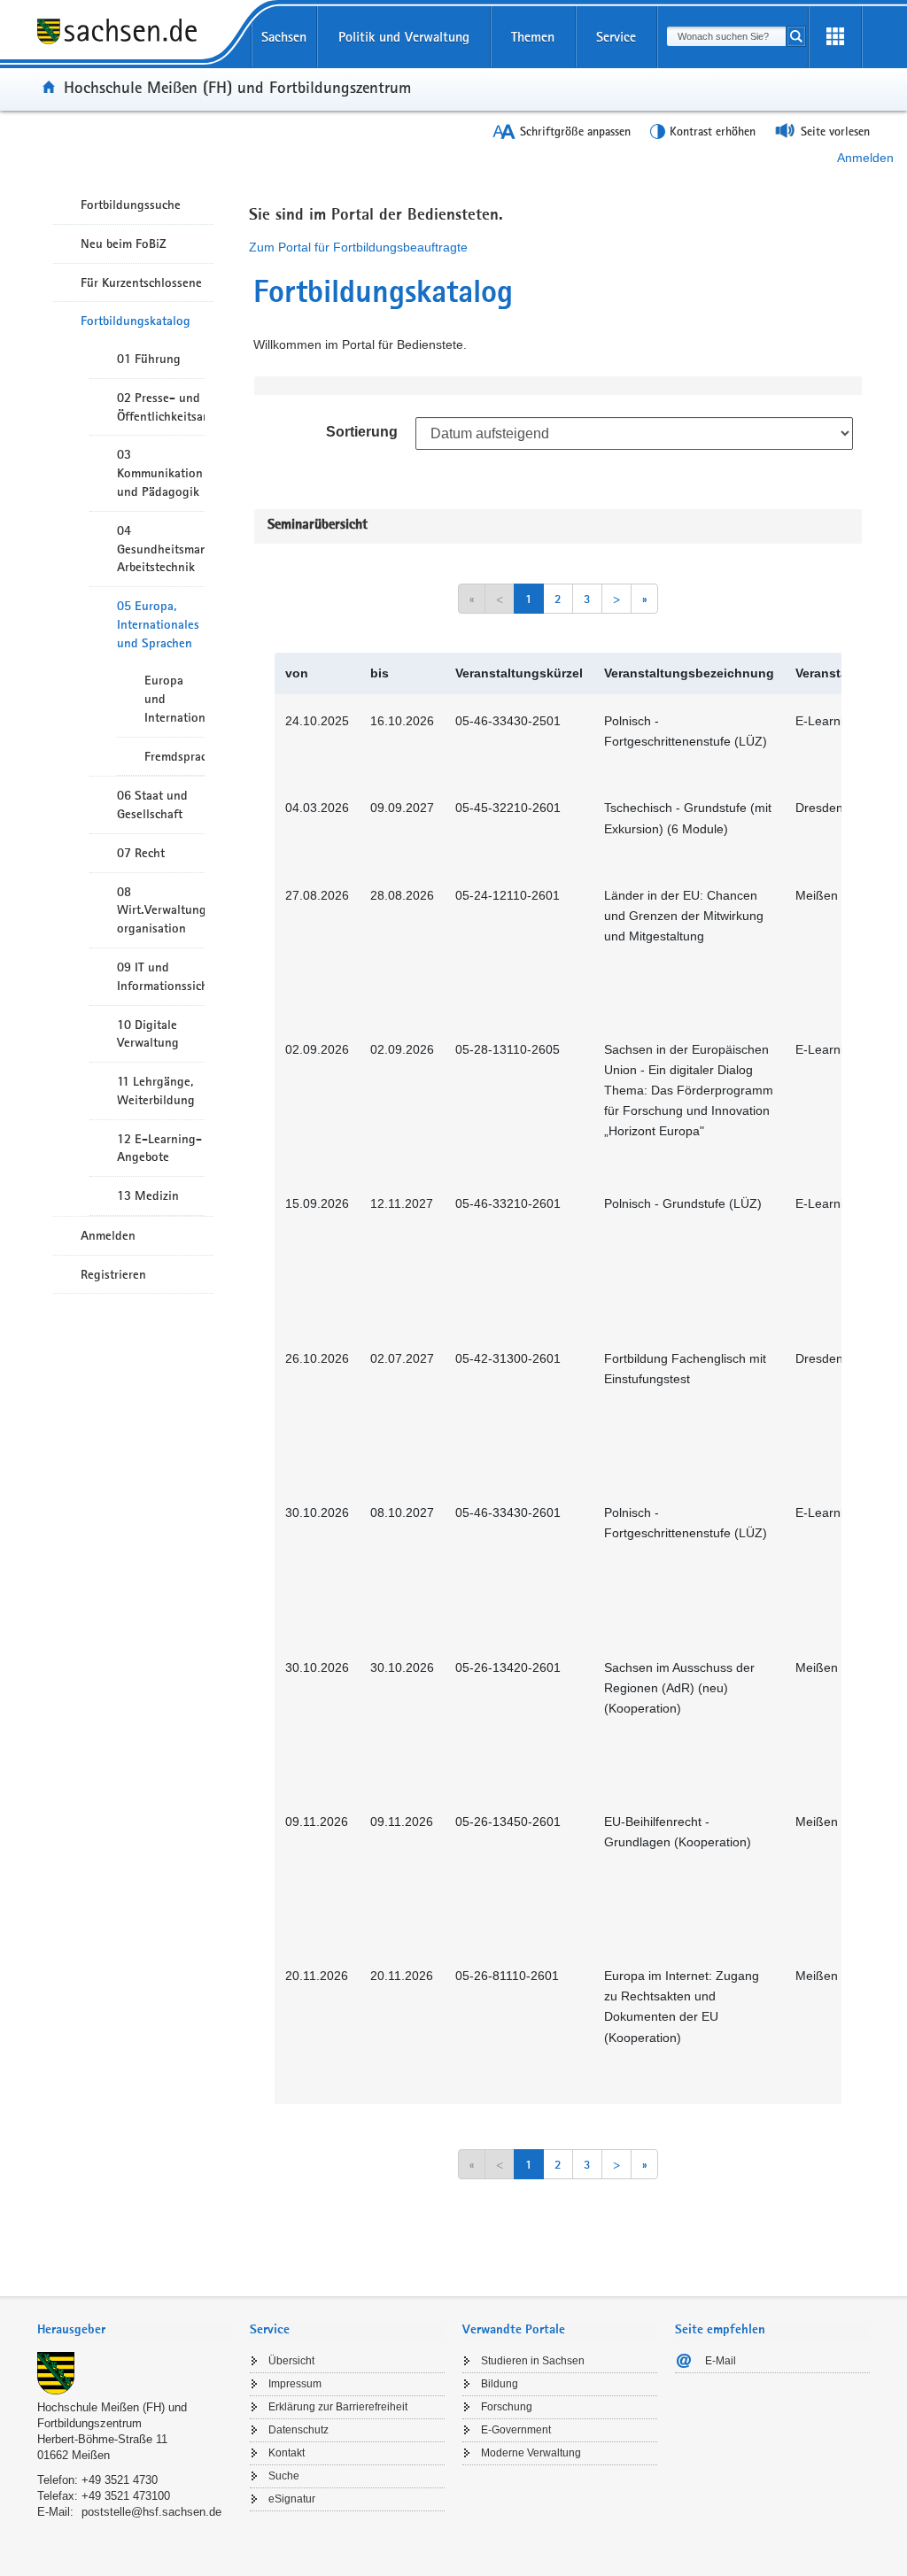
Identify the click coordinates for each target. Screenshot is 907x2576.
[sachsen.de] (135, 43)
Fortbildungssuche (131, 205)
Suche (284, 2476)
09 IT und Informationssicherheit (161, 976)
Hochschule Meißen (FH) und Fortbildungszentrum (237, 87)
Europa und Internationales (174, 699)
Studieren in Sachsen (533, 2361)
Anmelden (865, 158)
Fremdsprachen (174, 756)
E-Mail (721, 2361)
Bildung (500, 2384)
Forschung (507, 2407)
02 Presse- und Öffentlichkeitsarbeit (161, 407)
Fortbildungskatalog (136, 321)
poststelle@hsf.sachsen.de (151, 2512)
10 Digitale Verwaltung (148, 1034)
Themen (533, 37)
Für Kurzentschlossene (141, 282)
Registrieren (113, 1274)
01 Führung (149, 359)
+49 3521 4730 (120, 2480)
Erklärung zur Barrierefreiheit (338, 2407)
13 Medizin (148, 1195)
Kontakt (287, 2453)
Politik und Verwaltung (404, 37)
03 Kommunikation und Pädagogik (160, 473)
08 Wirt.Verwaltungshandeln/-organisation (161, 910)
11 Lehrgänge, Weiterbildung (156, 1091)
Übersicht (291, 2361)
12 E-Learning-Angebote (159, 1148)
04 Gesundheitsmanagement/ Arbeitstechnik (161, 549)
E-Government (516, 2430)
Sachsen (284, 37)
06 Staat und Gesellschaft (152, 805)
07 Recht (141, 853)
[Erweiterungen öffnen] (835, 37)
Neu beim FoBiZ (124, 244)
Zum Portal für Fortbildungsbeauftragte (358, 247)
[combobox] (726, 36)
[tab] (135, 2331)
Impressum (295, 2384)
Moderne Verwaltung (531, 2453)
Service (616, 37)
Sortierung (362, 432)
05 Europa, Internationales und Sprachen (158, 624)
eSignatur (292, 2499)
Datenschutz (298, 2430)
